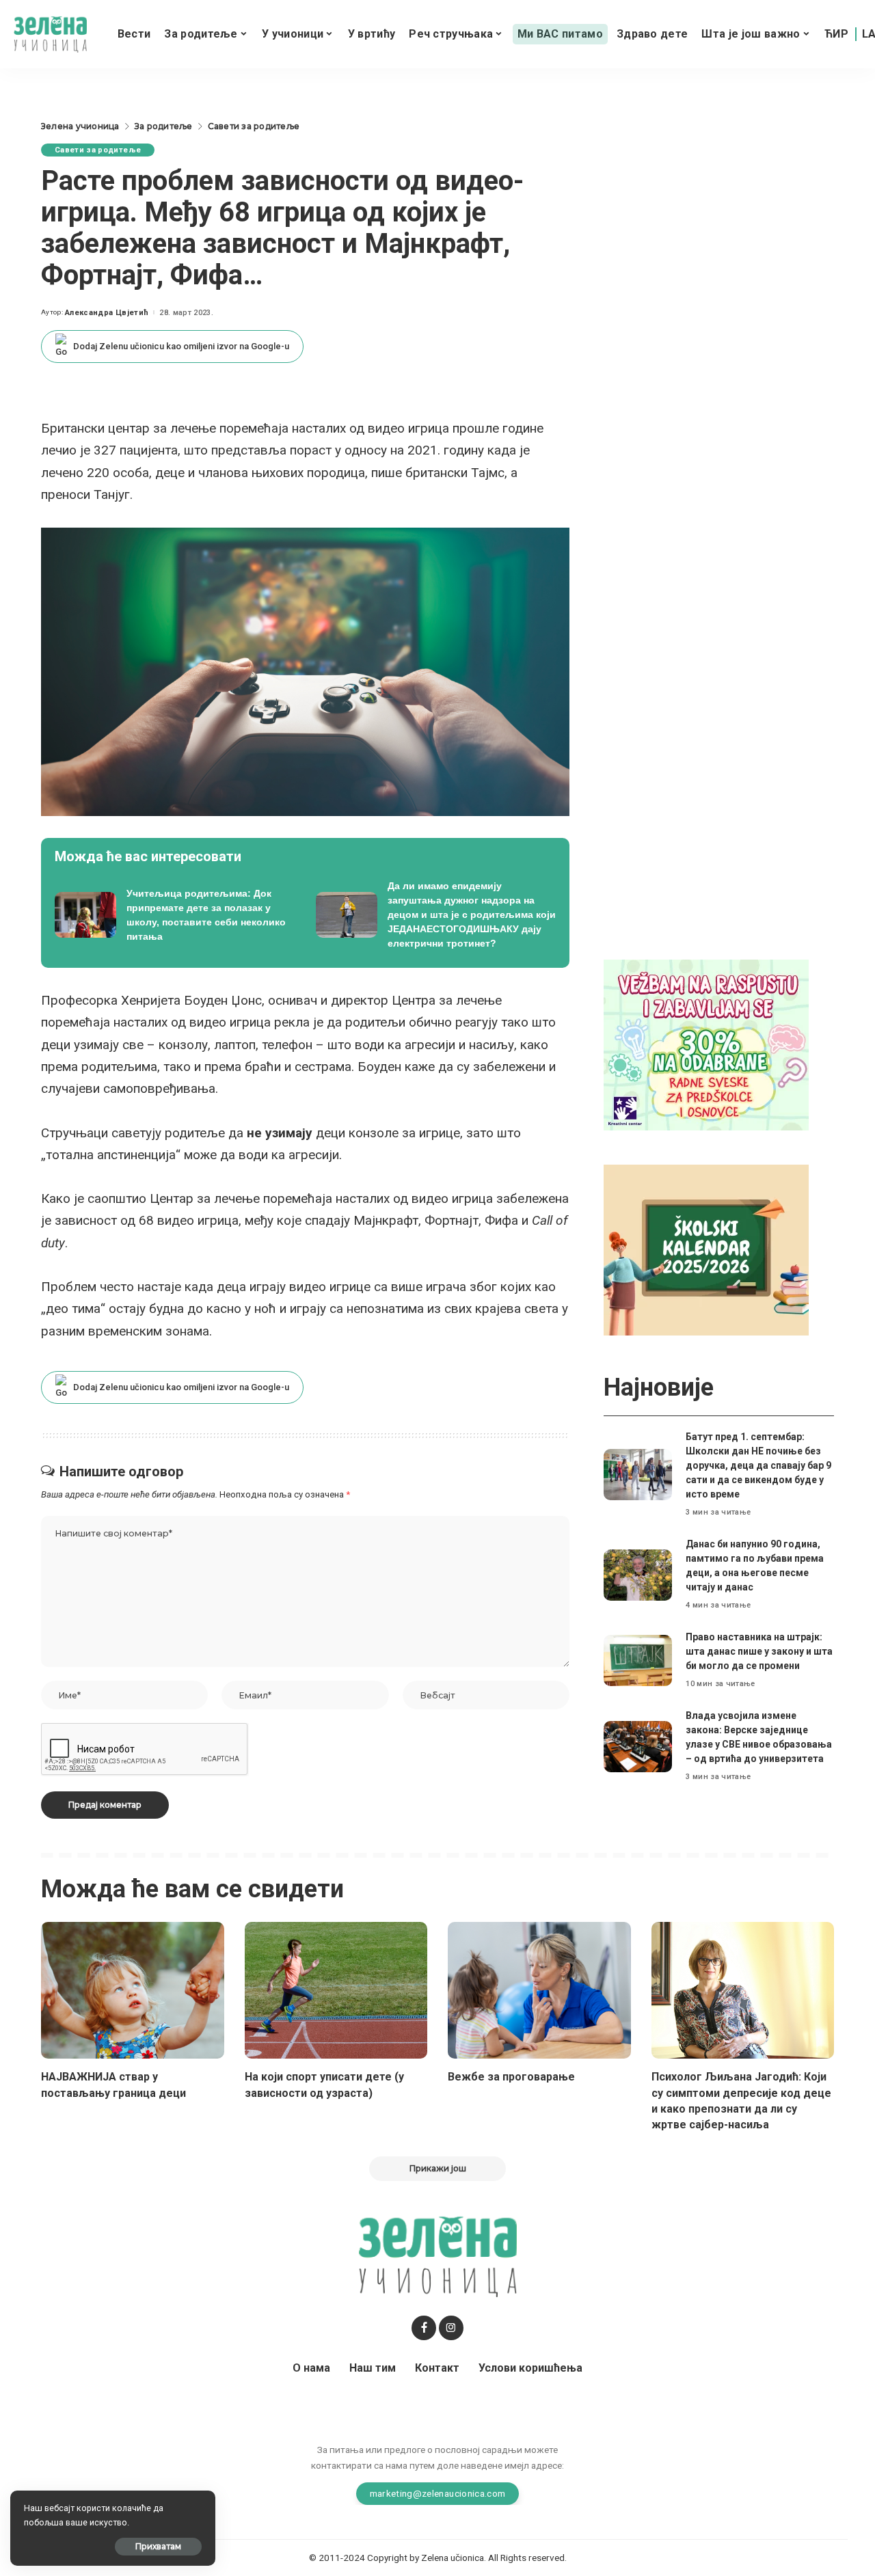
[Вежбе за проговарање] (539, 1991)
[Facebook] (424, 2328)
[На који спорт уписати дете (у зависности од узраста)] (336, 1991)
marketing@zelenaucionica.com (438, 2493)
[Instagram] (451, 2328)
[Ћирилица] (836, 34)
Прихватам (158, 2546)
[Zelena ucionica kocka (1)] (706, 1044)
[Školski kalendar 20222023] (706, 1249)
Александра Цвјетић (107, 313)
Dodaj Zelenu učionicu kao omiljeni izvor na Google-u (181, 346)
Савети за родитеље (98, 150)
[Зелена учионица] (50, 35)
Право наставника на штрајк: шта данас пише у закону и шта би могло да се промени (759, 1651)
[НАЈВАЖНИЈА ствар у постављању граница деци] (133, 1991)
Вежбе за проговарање (511, 2077)
